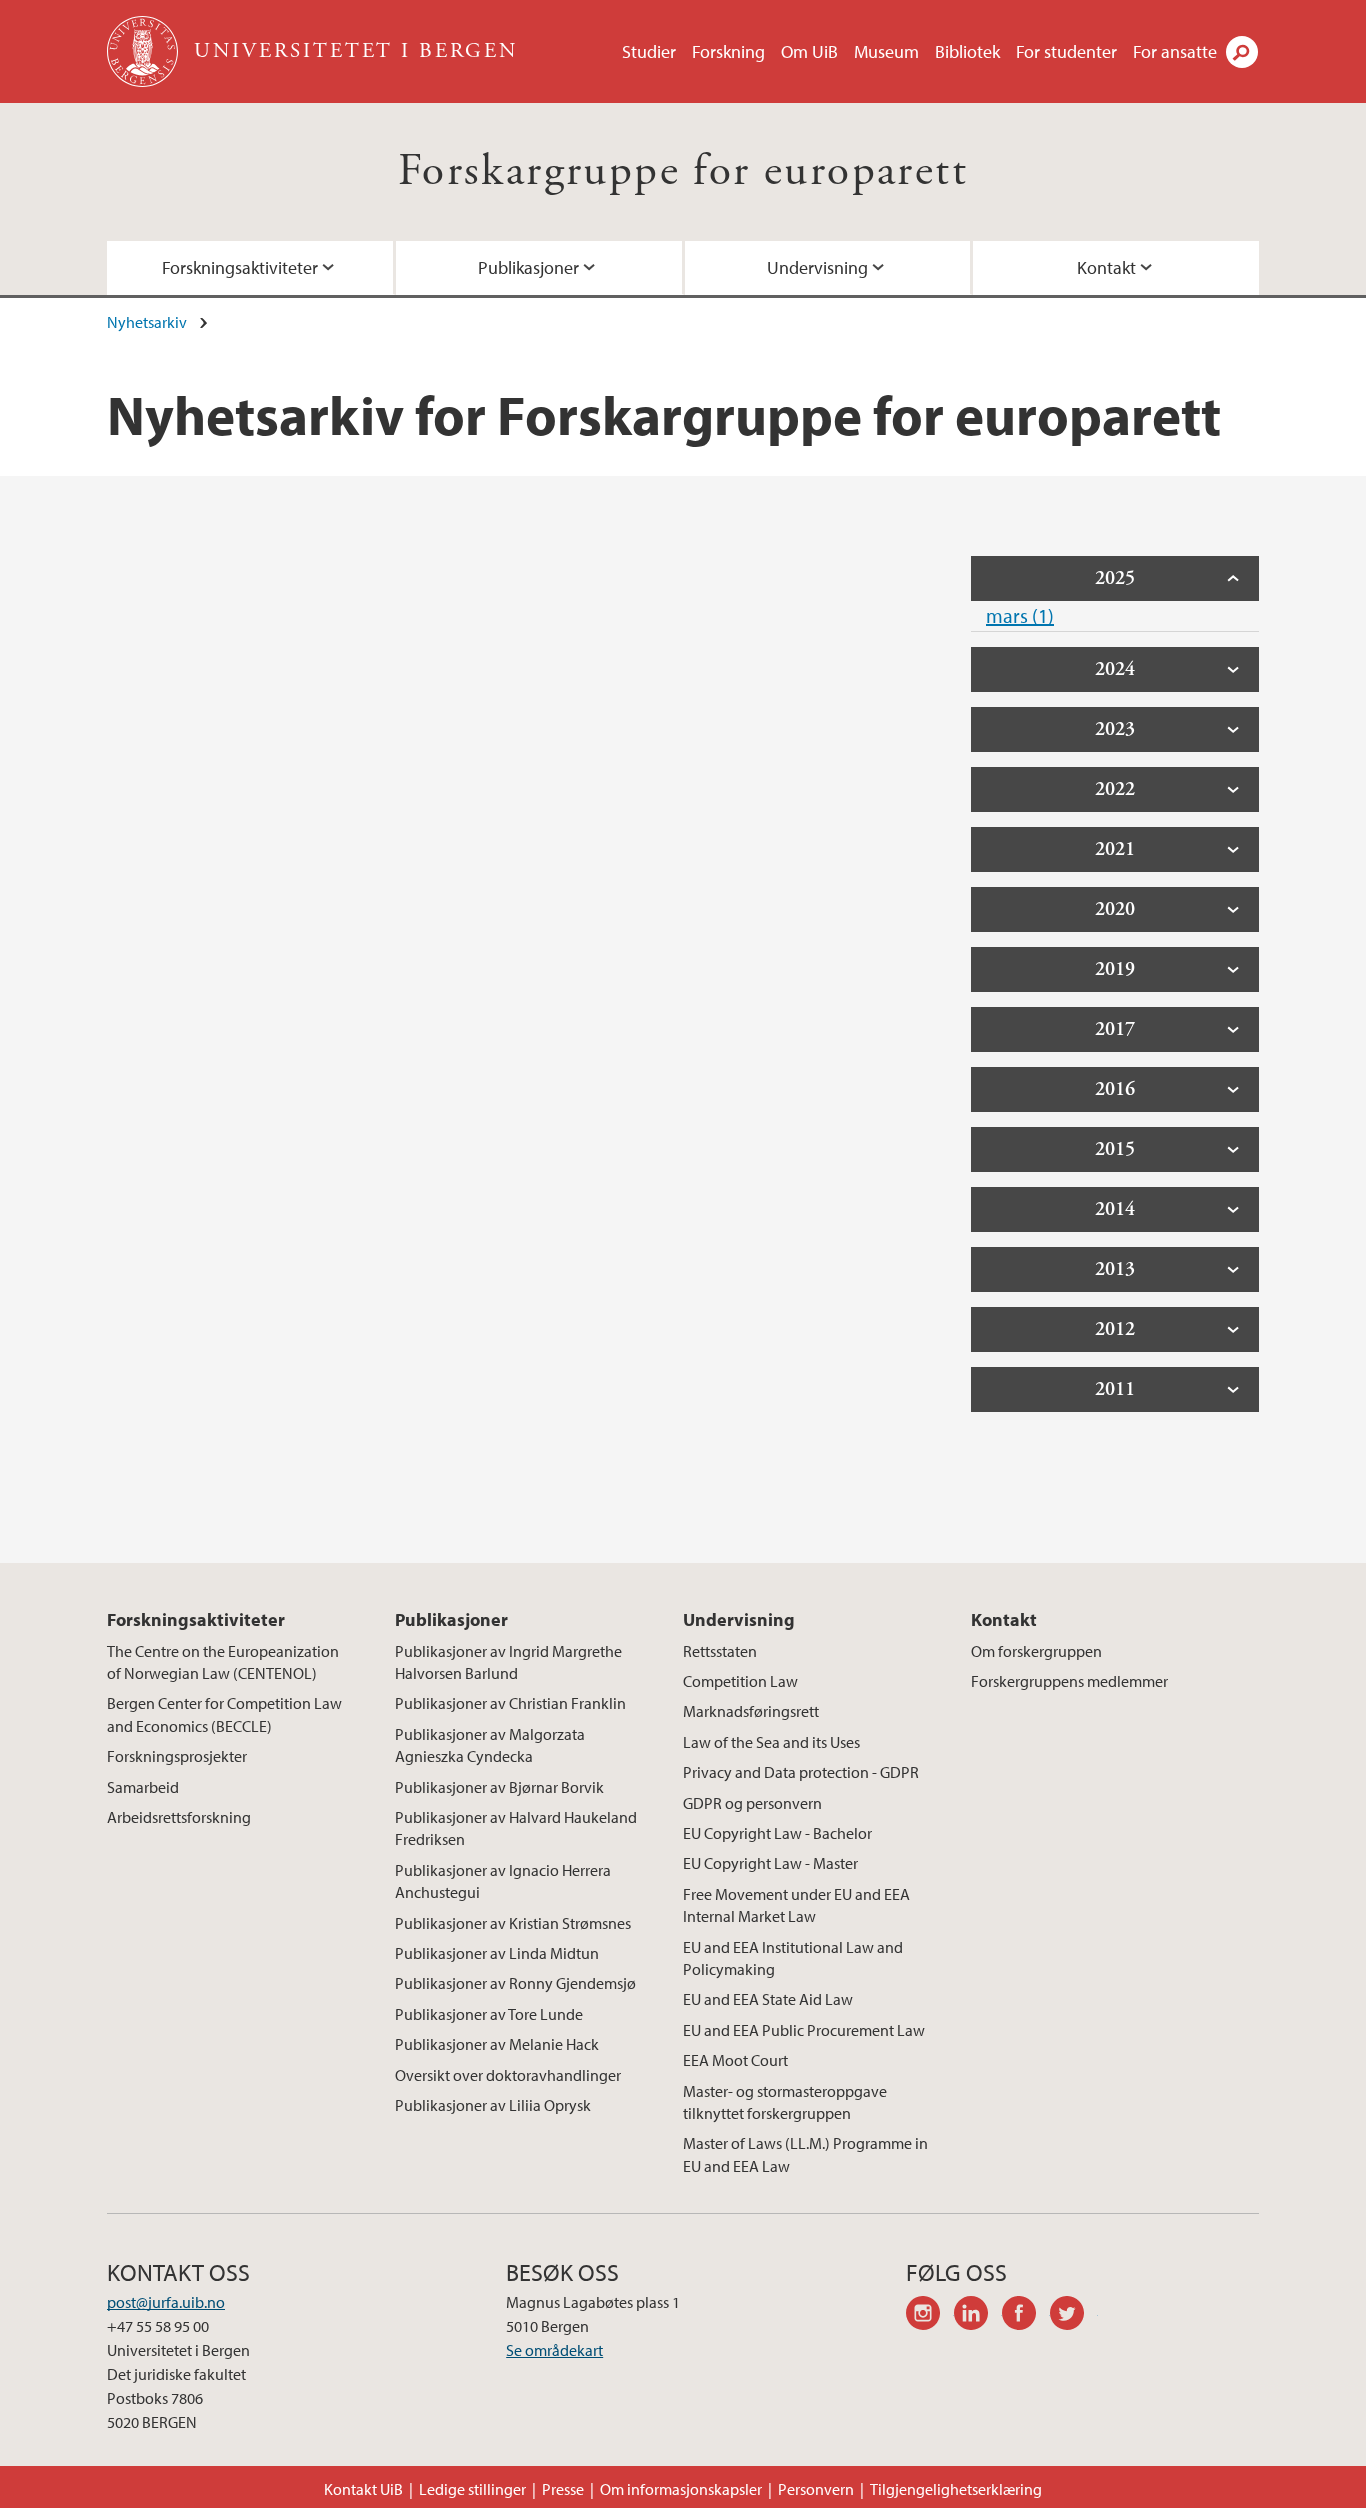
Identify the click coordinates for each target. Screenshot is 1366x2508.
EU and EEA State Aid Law (768, 1999)
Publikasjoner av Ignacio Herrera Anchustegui (503, 1881)
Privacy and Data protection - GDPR (801, 1772)
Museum (886, 51)
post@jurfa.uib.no (166, 2302)
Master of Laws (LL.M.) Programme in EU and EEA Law (805, 2154)
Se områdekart (554, 2350)
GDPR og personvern (752, 1803)
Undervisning (817, 267)
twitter (1074, 2316)
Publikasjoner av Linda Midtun (497, 1953)
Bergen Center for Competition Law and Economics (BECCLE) (224, 1714)
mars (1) (1020, 615)
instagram (930, 2316)
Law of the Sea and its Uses (771, 1742)
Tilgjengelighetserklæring (956, 2489)
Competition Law (740, 1681)
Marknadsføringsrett (751, 1711)
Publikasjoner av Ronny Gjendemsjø (515, 1983)
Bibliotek (967, 51)
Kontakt (1106, 267)
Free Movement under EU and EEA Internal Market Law (796, 1905)
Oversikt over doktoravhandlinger (508, 2075)
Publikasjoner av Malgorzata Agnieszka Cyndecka (490, 1745)
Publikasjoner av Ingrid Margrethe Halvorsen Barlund (508, 1662)
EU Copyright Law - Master (770, 1863)
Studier (649, 51)
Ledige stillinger (472, 2489)
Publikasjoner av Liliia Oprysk (493, 2105)
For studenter (1066, 51)
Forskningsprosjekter (177, 1756)
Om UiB (809, 51)
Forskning (728, 51)
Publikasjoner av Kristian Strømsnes (513, 1923)
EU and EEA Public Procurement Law (804, 2030)
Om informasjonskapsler (681, 2489)
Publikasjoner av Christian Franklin (510, 1703)
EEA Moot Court (735, 2060)
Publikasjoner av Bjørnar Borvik (499, 1787)
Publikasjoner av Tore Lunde (489, 2014)
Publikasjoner (528, 267)
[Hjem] (144, 51)
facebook (1026, 2316)
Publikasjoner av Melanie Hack (497, 2044)
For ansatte (1175, 51)
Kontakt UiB (363, 2489)
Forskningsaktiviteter (240, 267)
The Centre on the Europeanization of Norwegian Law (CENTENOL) (223, 1662)
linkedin (978, 2316)
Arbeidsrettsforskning (179, 1817)
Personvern (816, 2489)
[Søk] (1242, 52)
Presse (563, 2489)
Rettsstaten (720, 1651)
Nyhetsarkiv (147, 322)
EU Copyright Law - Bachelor (777, 1833)
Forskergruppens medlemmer (1069, 1681)
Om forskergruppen (1036, 1651)
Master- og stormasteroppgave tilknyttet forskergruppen (785, 2102)
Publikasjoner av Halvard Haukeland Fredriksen (516, 1828)
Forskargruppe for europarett (683, 171)
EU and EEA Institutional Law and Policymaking (793, 1958)
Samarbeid (143, 1787)
